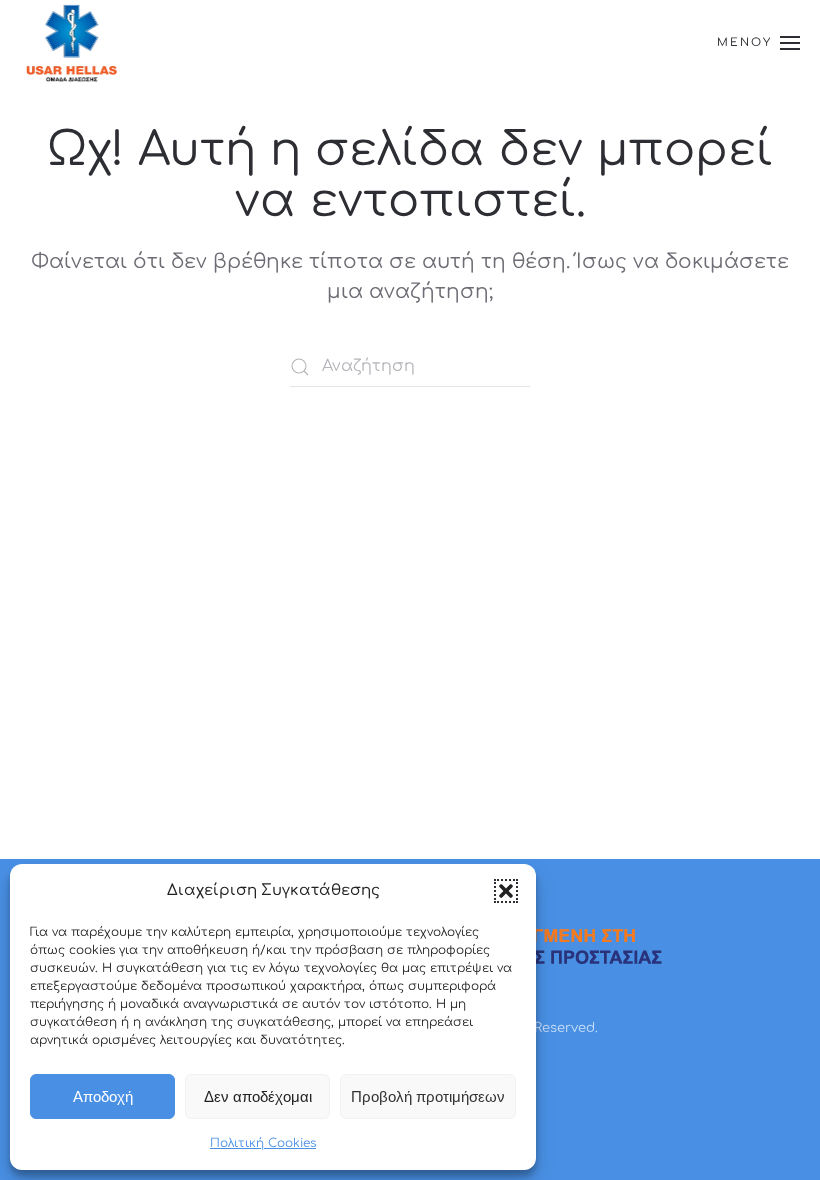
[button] (506, 891)
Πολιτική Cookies (263, 1143)
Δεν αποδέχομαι (258, 1096)
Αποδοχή (103, 1096)
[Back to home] (71, 42)
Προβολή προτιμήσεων (428, 1096)
